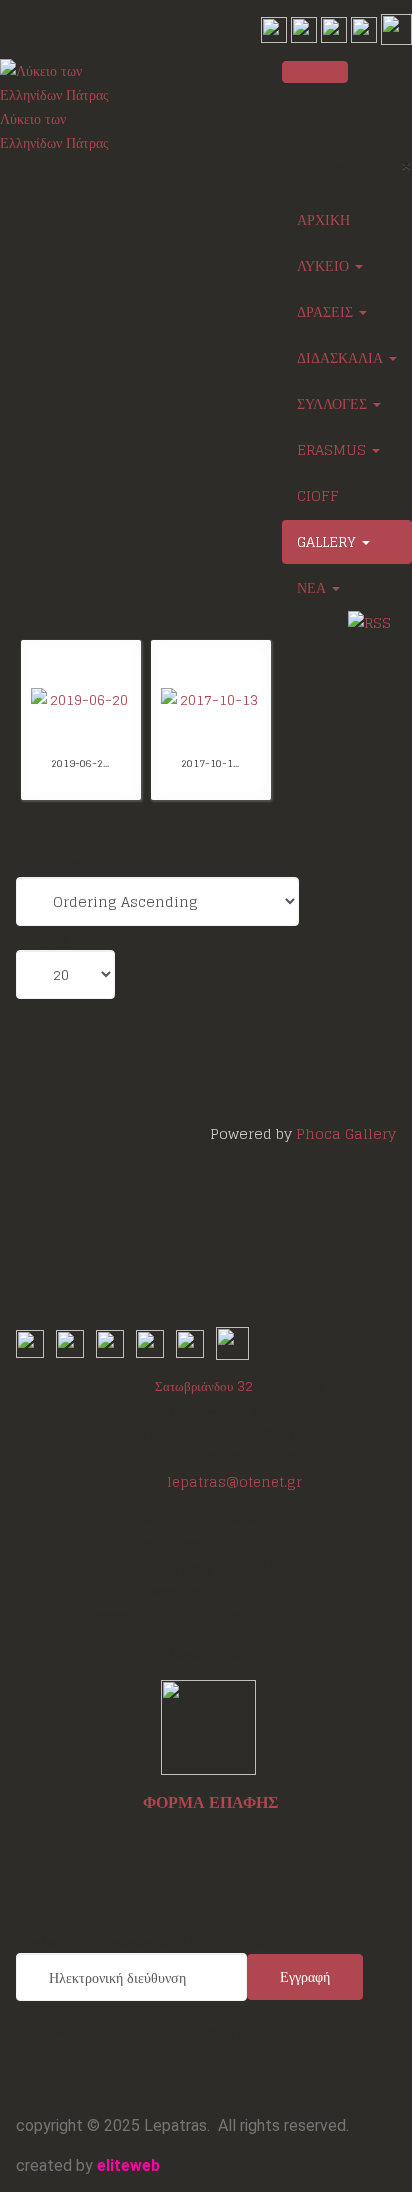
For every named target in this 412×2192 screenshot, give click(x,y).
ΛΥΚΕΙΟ (325, 265)
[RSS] (369, 621)
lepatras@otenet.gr (234, 1482)
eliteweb (128, 2165)
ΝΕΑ (313, 587)
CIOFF (318, 495)
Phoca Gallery (346, 1133)
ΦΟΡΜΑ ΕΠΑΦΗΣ (210, 1802)
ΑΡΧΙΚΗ (323, 219)
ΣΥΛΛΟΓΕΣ (334, 403)
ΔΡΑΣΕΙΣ (327, 311)
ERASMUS (333, 449)
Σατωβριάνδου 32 (204, 1386)
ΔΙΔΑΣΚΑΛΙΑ (342, 357)
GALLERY (328, 541)
